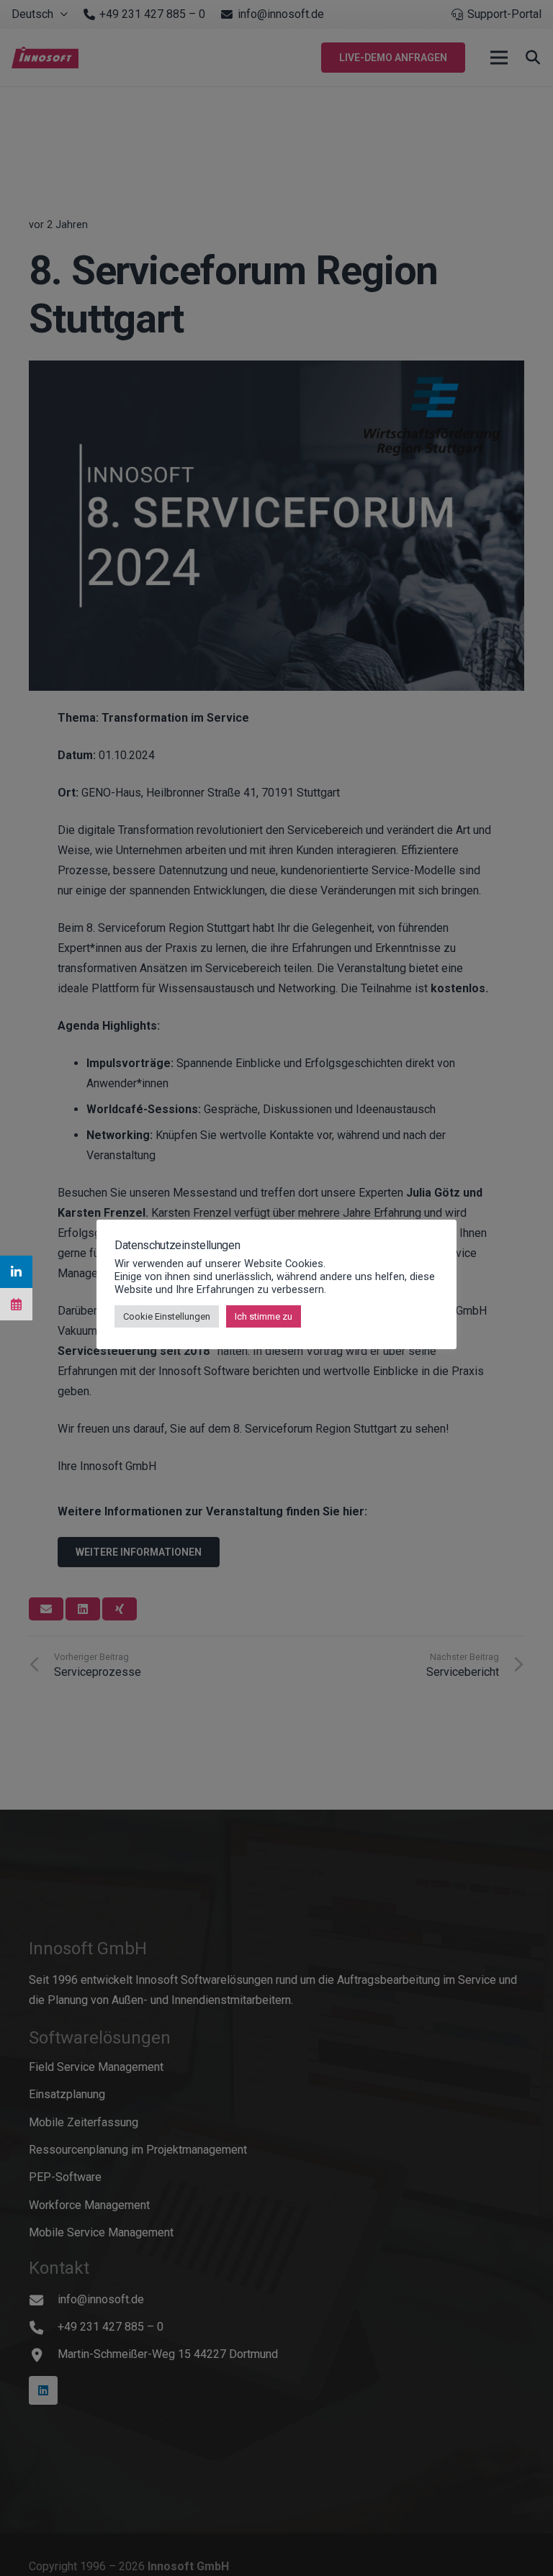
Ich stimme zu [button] (264, 1316)
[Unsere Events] (16, 1304)
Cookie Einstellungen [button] (167, 1316)
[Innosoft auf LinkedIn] (16, 1272)
